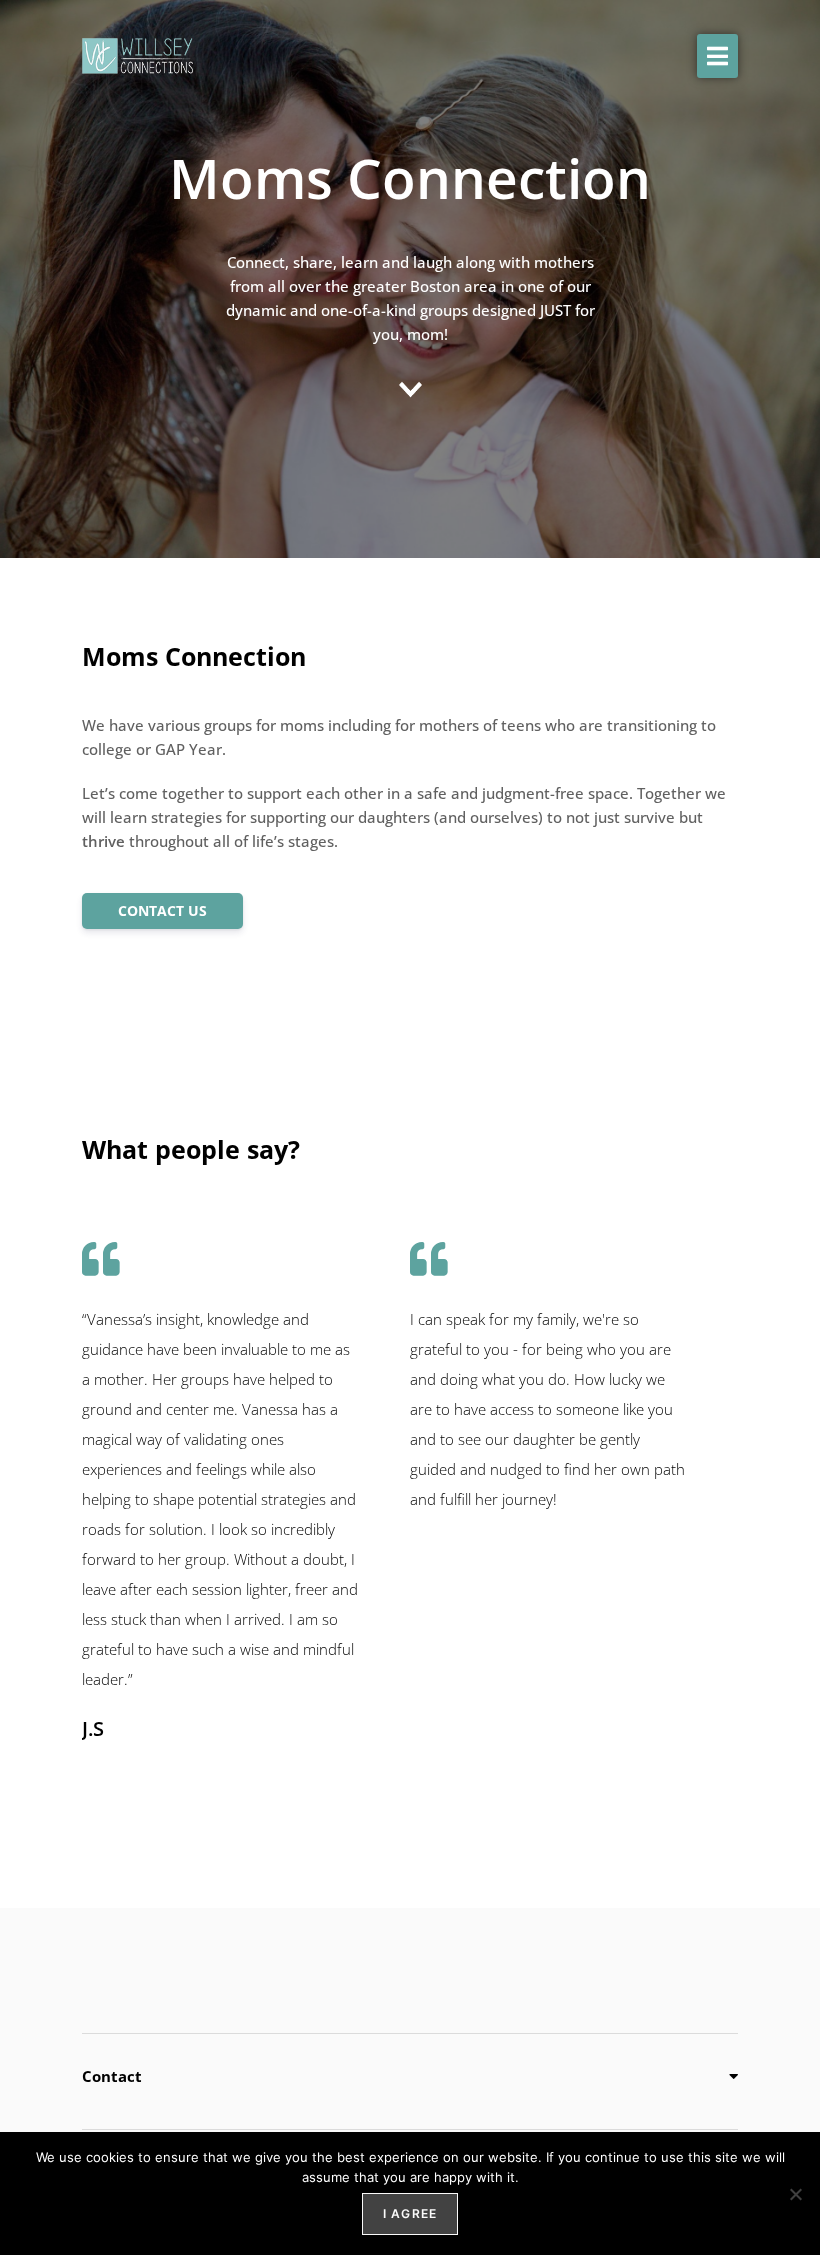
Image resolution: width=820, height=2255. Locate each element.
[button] (717, 56)
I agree (410, 2213)
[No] (795, 2194)
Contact (112, 2076)
